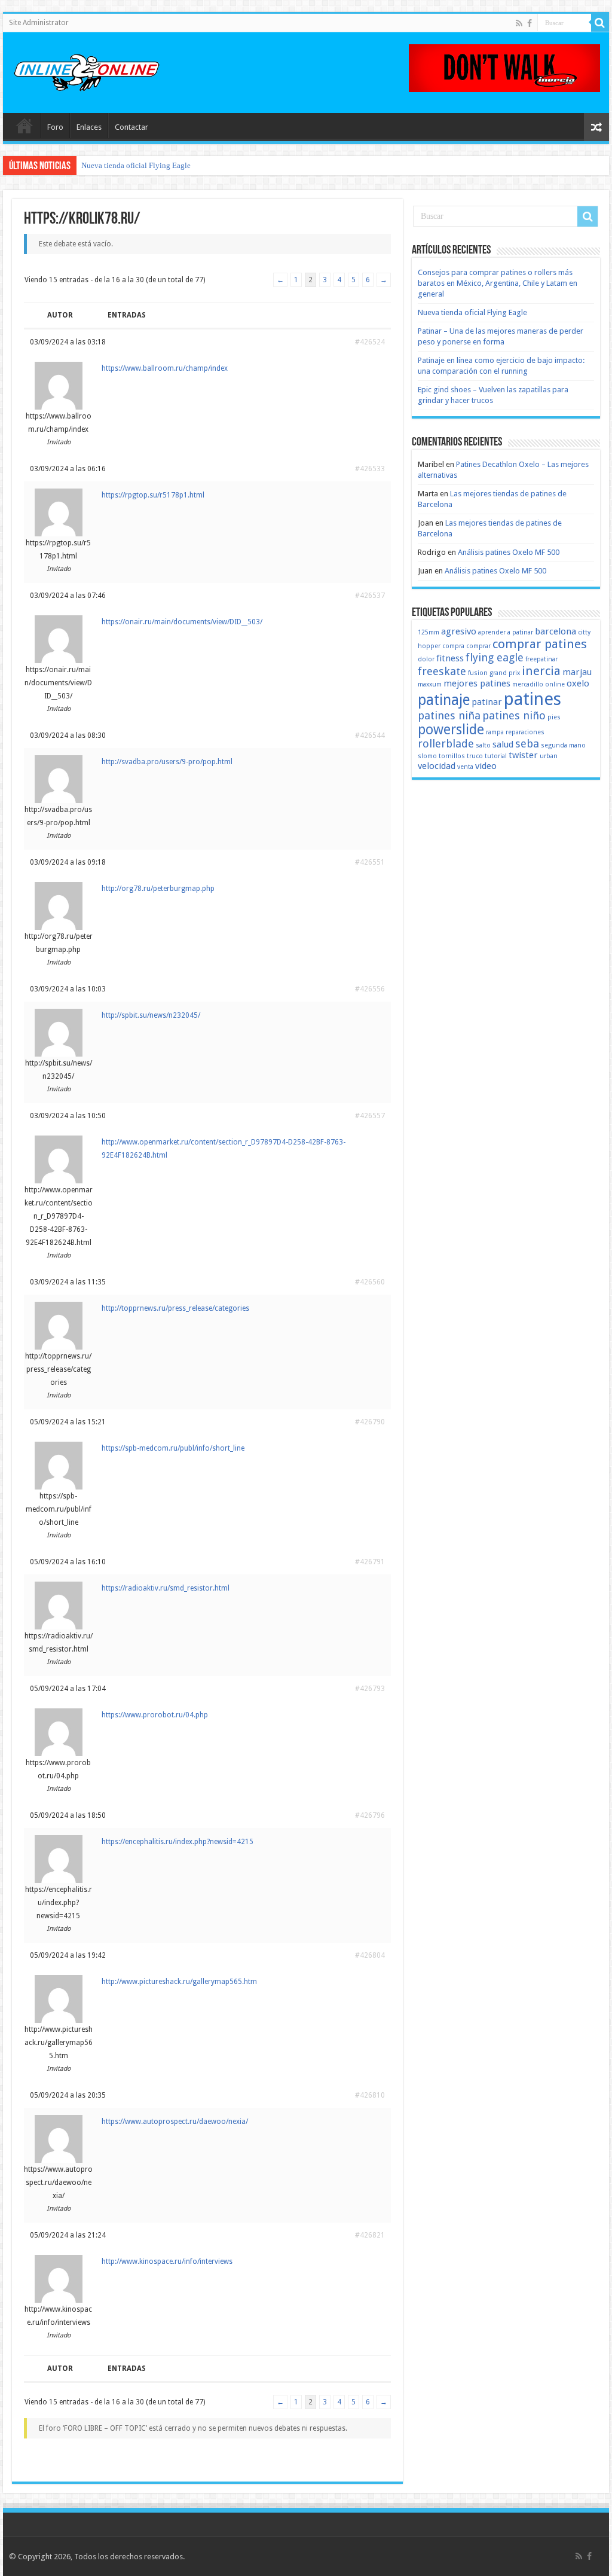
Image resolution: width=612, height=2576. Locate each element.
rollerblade (446, 744)
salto (483, 745)
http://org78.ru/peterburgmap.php (158, 889)
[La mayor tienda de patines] (504, 67)
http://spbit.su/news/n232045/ (151, 1015)
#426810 (370, 2095)
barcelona (556, 631)
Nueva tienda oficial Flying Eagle (136, 165)
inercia (541, 671)
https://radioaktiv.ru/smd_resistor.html (166, 1588)
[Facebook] (530, 23)
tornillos (452, 756)
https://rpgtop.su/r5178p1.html (153, 495)
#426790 (370, 1422)
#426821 (370, 2235)
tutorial (496, 756)
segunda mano (563, 745)
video (486, 766)
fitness (450, 658)
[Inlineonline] (87, 71)
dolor (426, 659)
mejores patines (477, 683)
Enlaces (89, 127)
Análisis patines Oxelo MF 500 (509, 552)
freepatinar (541, 659)
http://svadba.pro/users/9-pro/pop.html (167, 762)
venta (465, 767)
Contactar (131, 127)
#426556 (370, 989)
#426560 (370, 1282)
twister (523, 755)
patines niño (514, 715)
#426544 (370, 735)
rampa (495, 732)
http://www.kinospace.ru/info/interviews (167, 2261)
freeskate (442, 671)
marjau (577, 672)
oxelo (578, 683)
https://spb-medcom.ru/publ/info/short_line (173, 1448)
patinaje (444, 700)
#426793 (370, 1689)
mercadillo (528, 684)
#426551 (370, 862)
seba (527, 744)
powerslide (451, 730)
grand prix (505, 673)
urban (549, 756)
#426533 (370, 469)
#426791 (370, 1562)
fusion (478, 673)
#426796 (370, 1815)
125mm (429, 632)
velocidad (437, 766)
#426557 (370, 1116)
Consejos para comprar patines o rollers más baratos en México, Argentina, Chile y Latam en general (498, 283)
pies (554, 717)
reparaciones (525, 732)
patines (533, 699)
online (555, 684)
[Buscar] (600, 23)
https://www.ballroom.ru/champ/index (165, 368)
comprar (478, 646)
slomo (427, 756)
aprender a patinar (506, 632)
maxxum (430, 684)
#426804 (370, 1955)
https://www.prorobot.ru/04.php (155, 1715)
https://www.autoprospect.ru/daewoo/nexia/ (175, 2122)
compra (453, 646)
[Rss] (519, 23)
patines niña (449, 715)
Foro (55, 127)
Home (25, 126)
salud (503, 744)
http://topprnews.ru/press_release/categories (175, 1308)
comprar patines (540, 644)
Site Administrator (39, 23)
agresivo (459, 631)
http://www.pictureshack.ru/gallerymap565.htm (179, 1982)
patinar (487, 702)
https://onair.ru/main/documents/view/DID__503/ (182, 622)
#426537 (370, 596)
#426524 (370, 342)
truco (475, 756)
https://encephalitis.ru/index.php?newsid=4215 (178, 1842)
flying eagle (495, 657)
